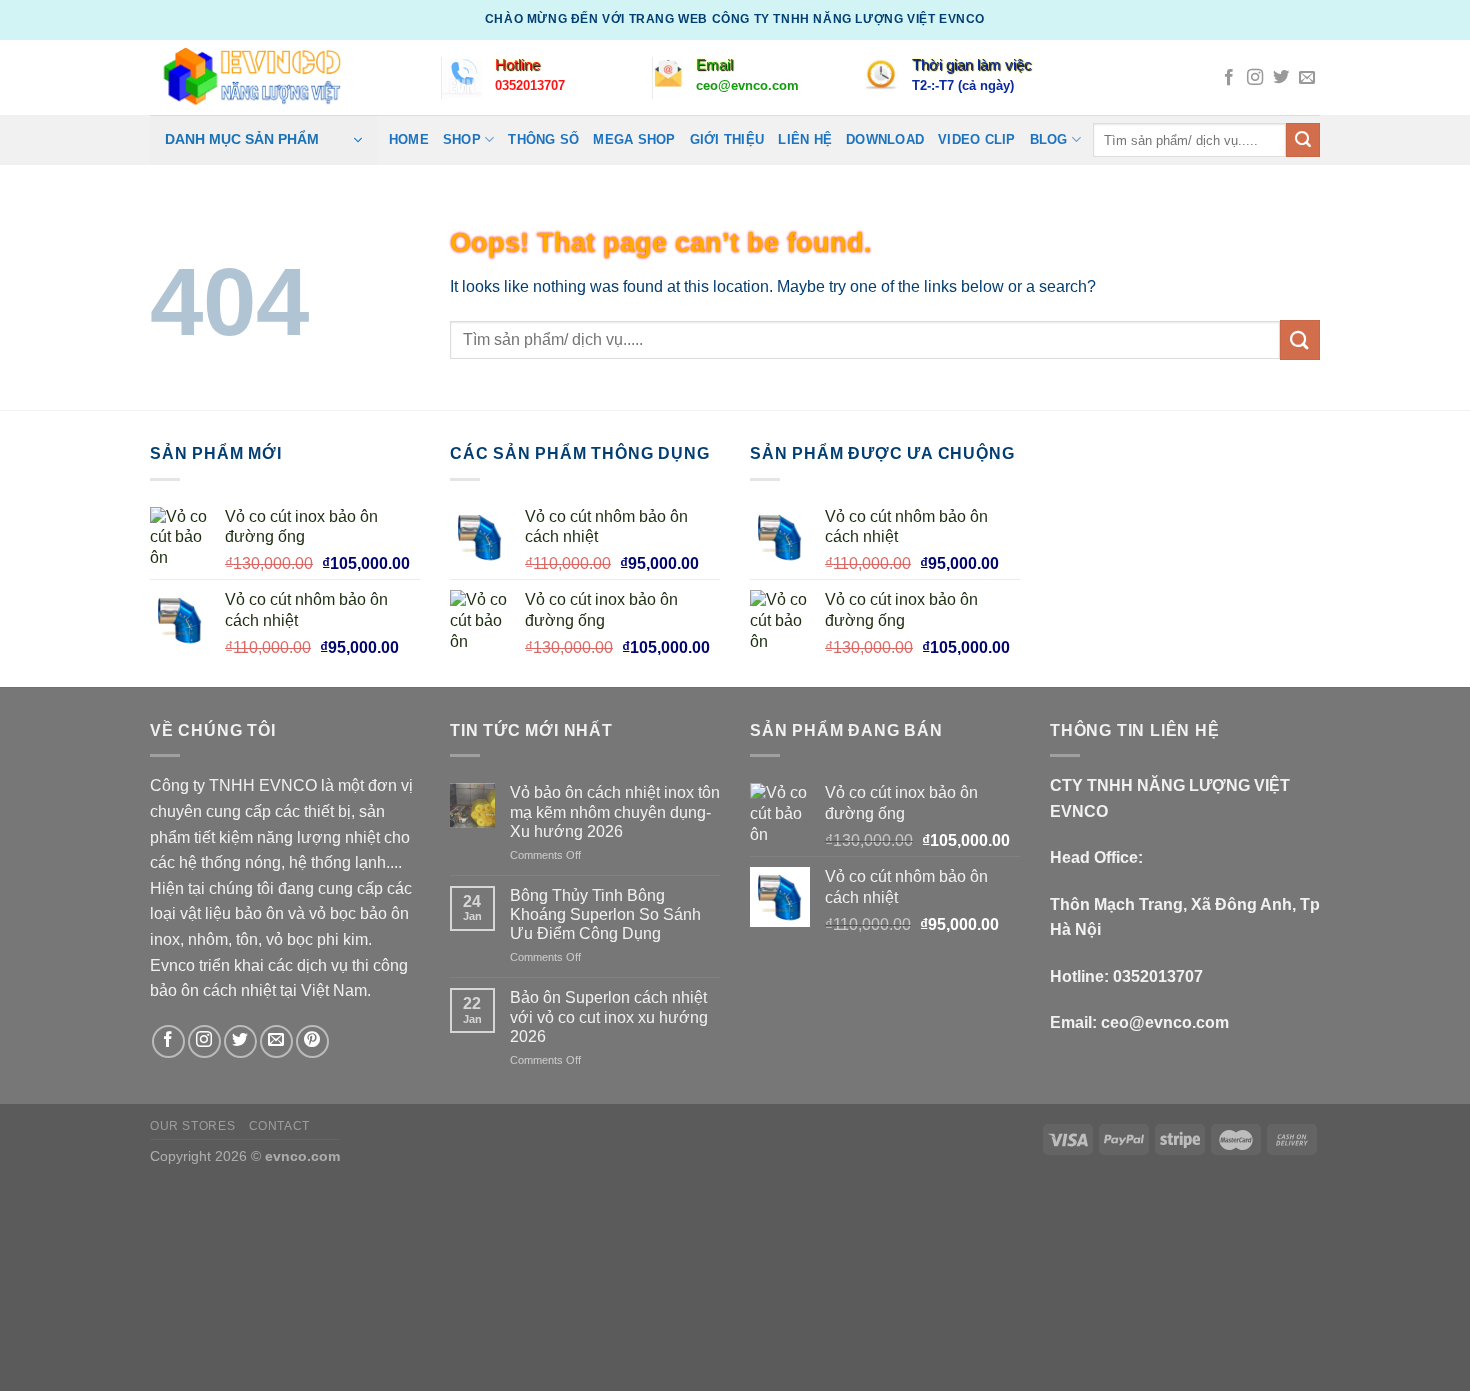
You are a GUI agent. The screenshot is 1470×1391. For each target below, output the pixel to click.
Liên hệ (805, 139)
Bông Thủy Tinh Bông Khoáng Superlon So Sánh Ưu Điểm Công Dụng (605, 914)
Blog (1049, 139)
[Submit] (1303, 140)
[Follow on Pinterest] (312, 1041)
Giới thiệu (727, 139)
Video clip (977, 139)
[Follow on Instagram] (1255, 78)
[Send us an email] (1307, 78)
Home (409, 139)
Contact (279, 1126)
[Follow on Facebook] (1229, 78)
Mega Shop (634, 139)
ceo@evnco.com (1165, 1022)
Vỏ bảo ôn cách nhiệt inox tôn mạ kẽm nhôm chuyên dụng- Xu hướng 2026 (615, 811)
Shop (462, 139)
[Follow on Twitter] (1281, 78)
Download (885, 139)
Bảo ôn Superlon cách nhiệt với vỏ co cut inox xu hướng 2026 (609, 1016)
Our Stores (192, 1126)
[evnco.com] (246, 77)
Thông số (543, 139)
